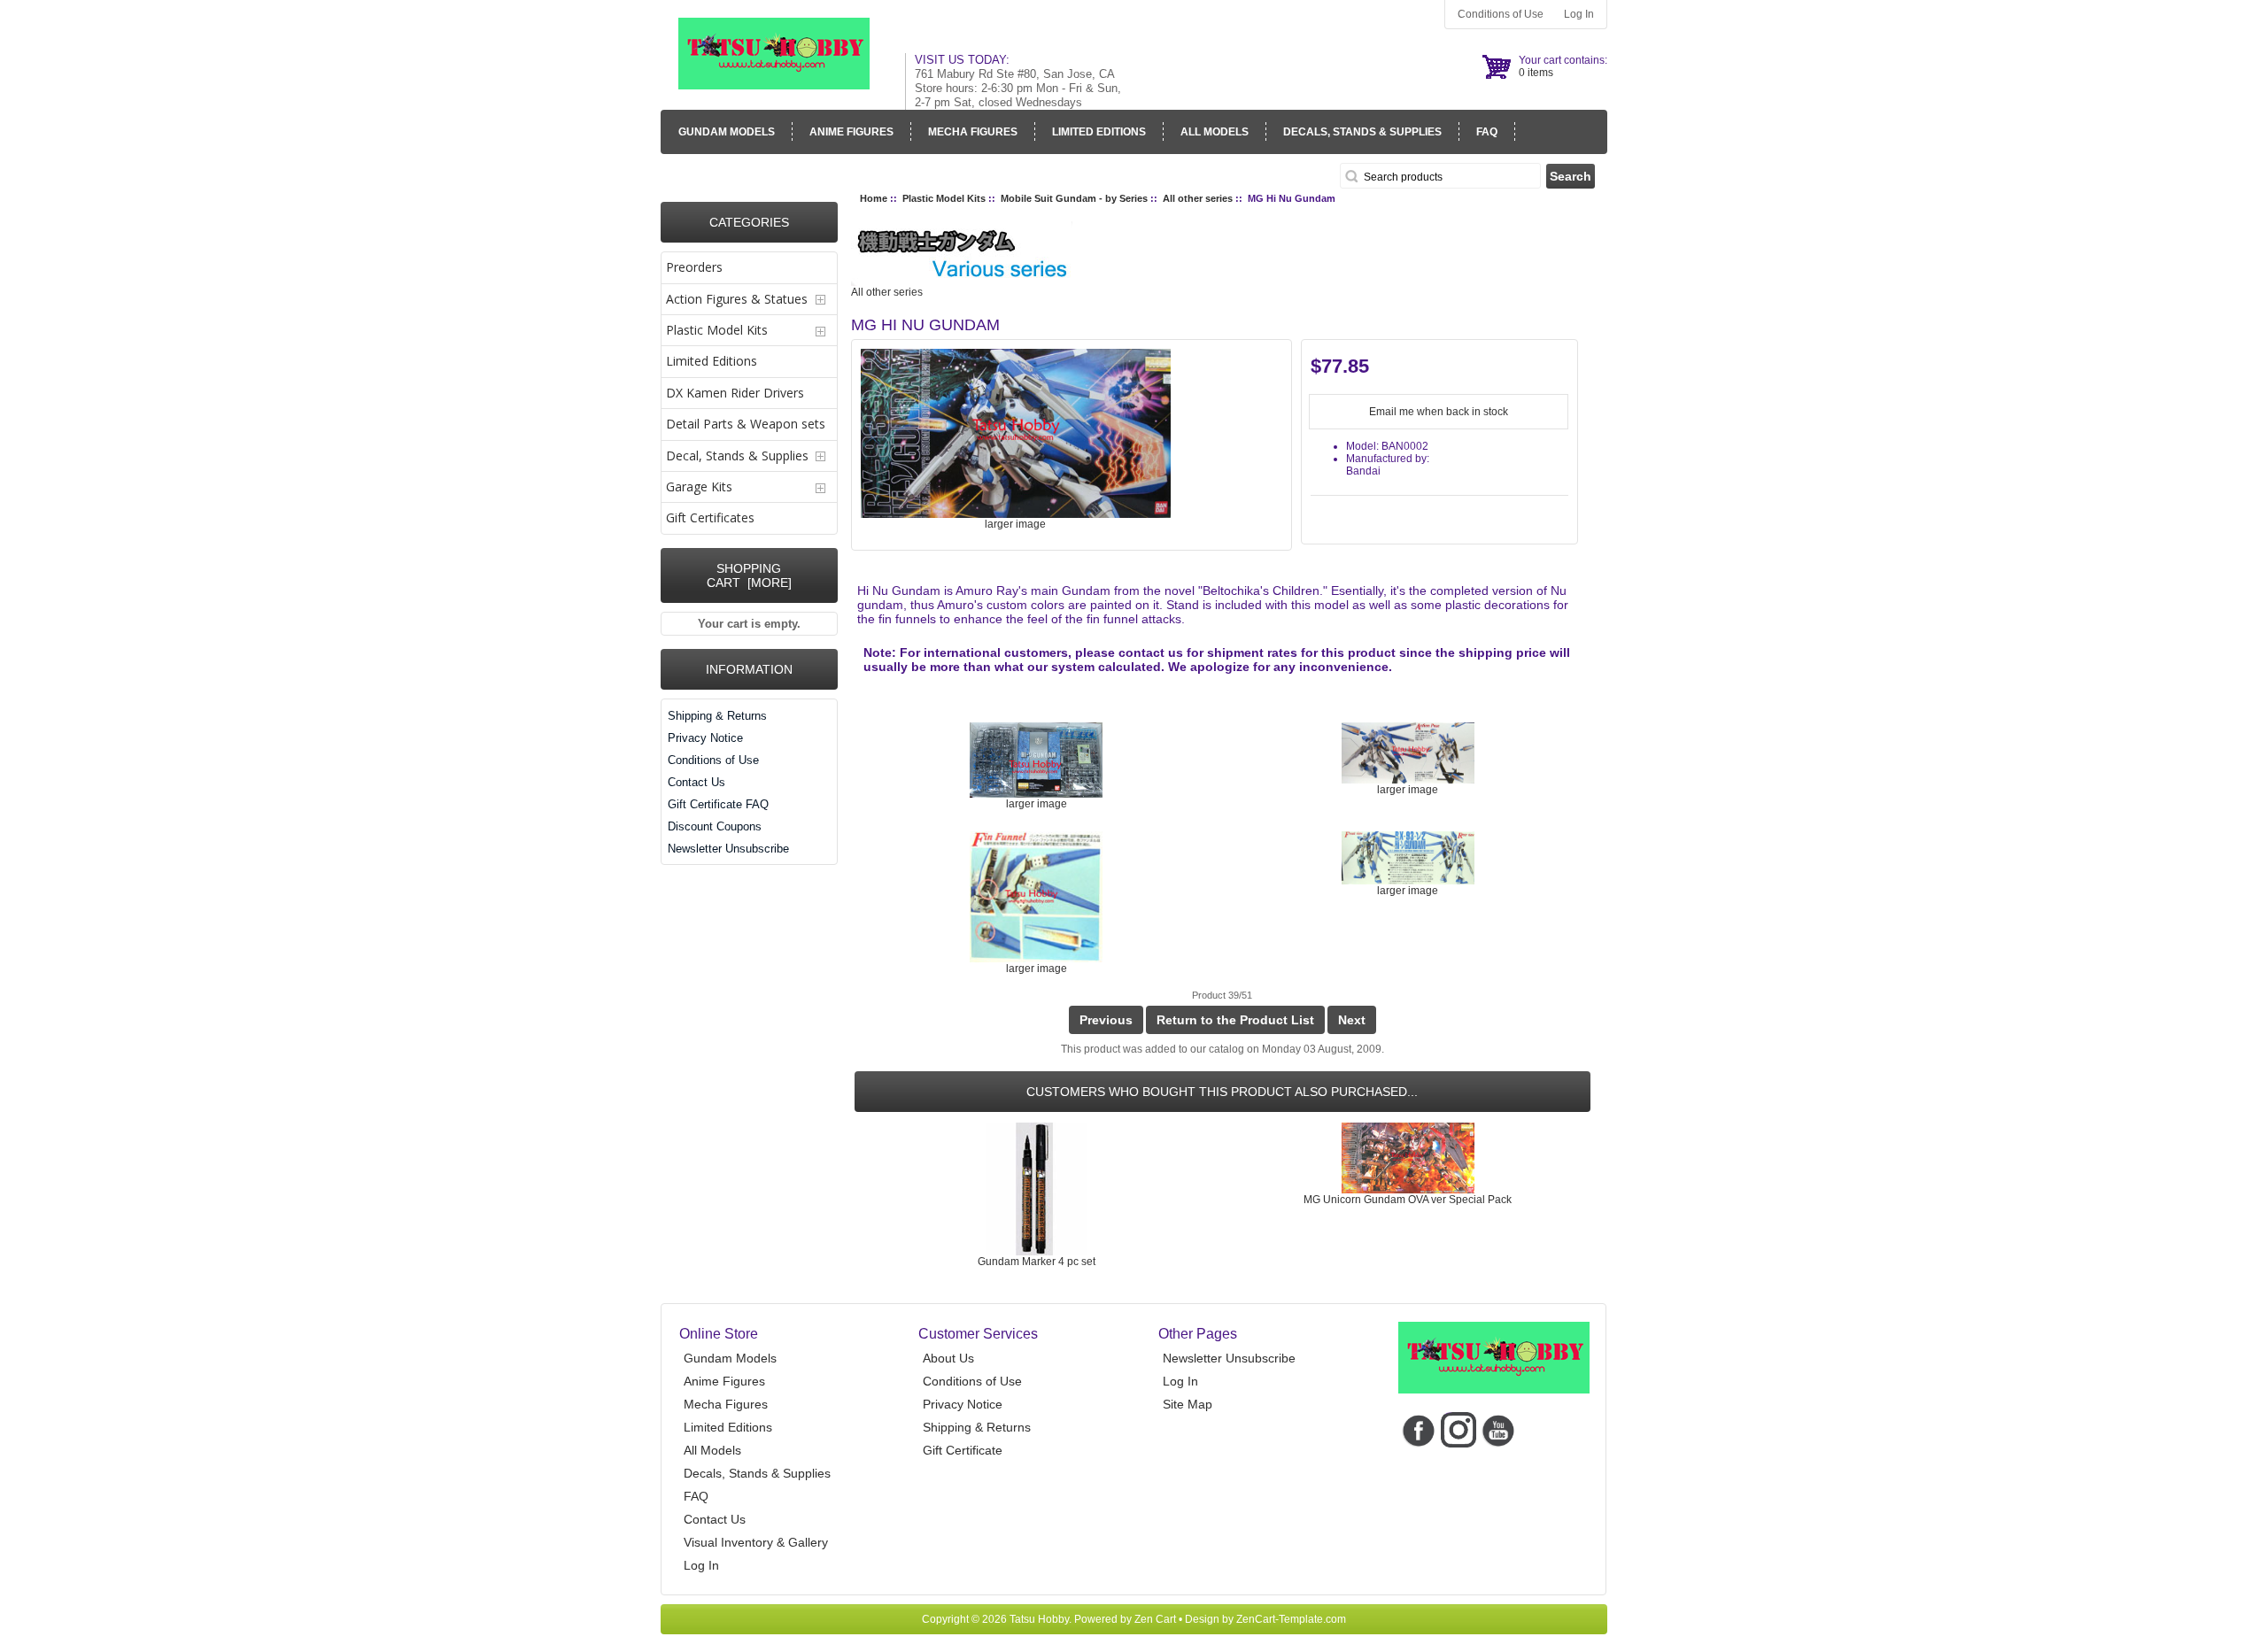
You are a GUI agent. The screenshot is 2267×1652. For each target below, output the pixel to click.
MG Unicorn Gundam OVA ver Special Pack (1408, 1200)
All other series (1198, 198)
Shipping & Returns (717, 716)
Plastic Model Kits (944, 198)
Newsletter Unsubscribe (728, 849)
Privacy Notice (705, 738)
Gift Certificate (963, 1450)
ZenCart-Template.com (1291, 1619)
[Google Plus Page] (1458, 1429)
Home (874, 198)
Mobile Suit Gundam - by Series (1074, 198)
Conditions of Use (1501, 14)
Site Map (1188, 1404)
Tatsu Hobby (1039, 1619)
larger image (1037, 804)
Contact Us (696, 782)
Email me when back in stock (1439, 412)
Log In (1579, 14)
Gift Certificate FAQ (718, 804)
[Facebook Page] (1418, 1429)
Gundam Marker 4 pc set (1037, 1262)
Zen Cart (1155, 1619)
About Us (948, 1358)
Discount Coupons (715, 826)
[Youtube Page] (1498, 1429)
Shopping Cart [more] (749, 575)
